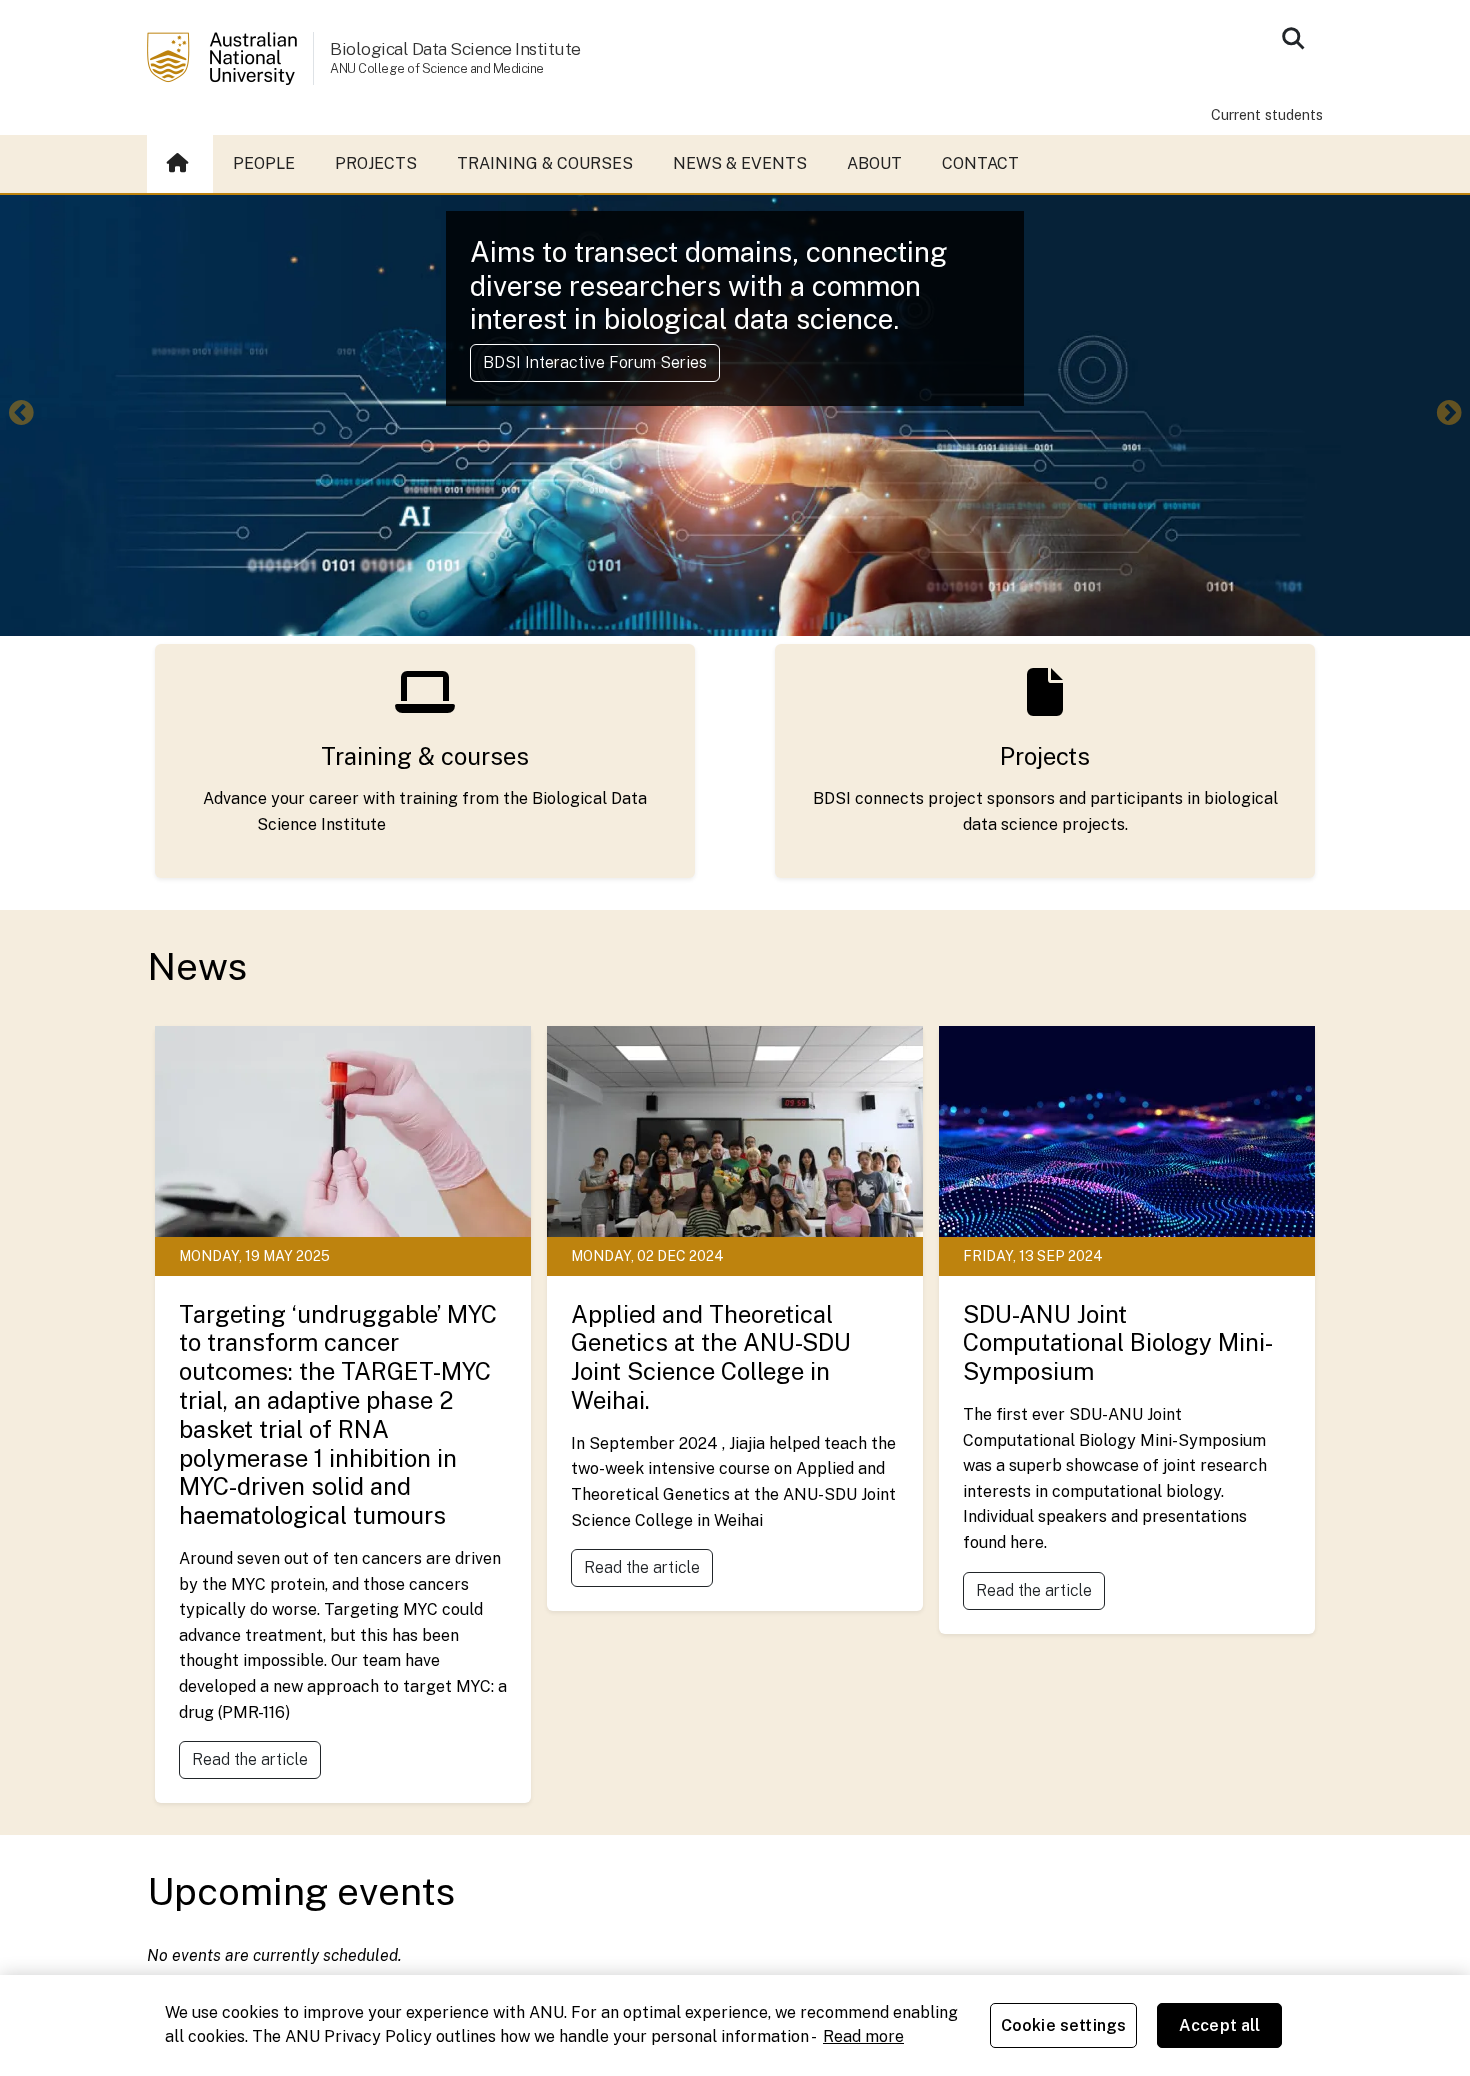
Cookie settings (1063, 2025)
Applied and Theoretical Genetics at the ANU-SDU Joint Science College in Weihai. (711, 1357)
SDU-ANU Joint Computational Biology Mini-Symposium (1118, 1343)
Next (1449, 415)
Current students (1267, 114)
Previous (21, 415)
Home (180, 164)
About (874, 163)
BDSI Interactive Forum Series (595, 362)
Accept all (1220, 2025)
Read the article (250, 1759)
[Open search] (1293, 38)
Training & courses (545, 163)
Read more (863, 2036)
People (264, 163)
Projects (376, 163)
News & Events (740, 163)
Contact (980, 163)
